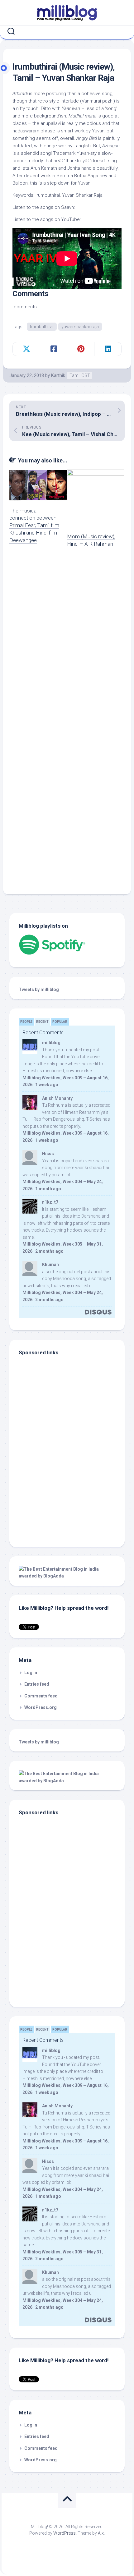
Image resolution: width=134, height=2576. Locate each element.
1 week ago (47, 1085)
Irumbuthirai (42, 327)
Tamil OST (80, 375)
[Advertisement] (58, 1495)
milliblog (51, 1043)
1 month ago (48, 1189)
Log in (31, 1673)
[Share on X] (26, 349)
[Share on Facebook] (53, 349)
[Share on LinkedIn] (108, 349)
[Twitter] (68, 31)
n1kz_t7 (50, 1202)
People (26, 1022)
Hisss (48, 1154)
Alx (101, 2533)
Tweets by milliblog (39, 990)
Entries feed (37, 1684)
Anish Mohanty (57, 1098)
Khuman (50, 1265)
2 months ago (49, 1251)
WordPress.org (41, 1707)
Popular (60, 1022)
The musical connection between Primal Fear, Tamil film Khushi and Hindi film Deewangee (34, 525)
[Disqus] (67, 641)
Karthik (58, 375)
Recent (42, 1022)
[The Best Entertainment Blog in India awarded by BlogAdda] (67, 1576)
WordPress (65, 2533)
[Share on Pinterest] (81, 349)
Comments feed (41, 1696)
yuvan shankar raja (80, 327)
